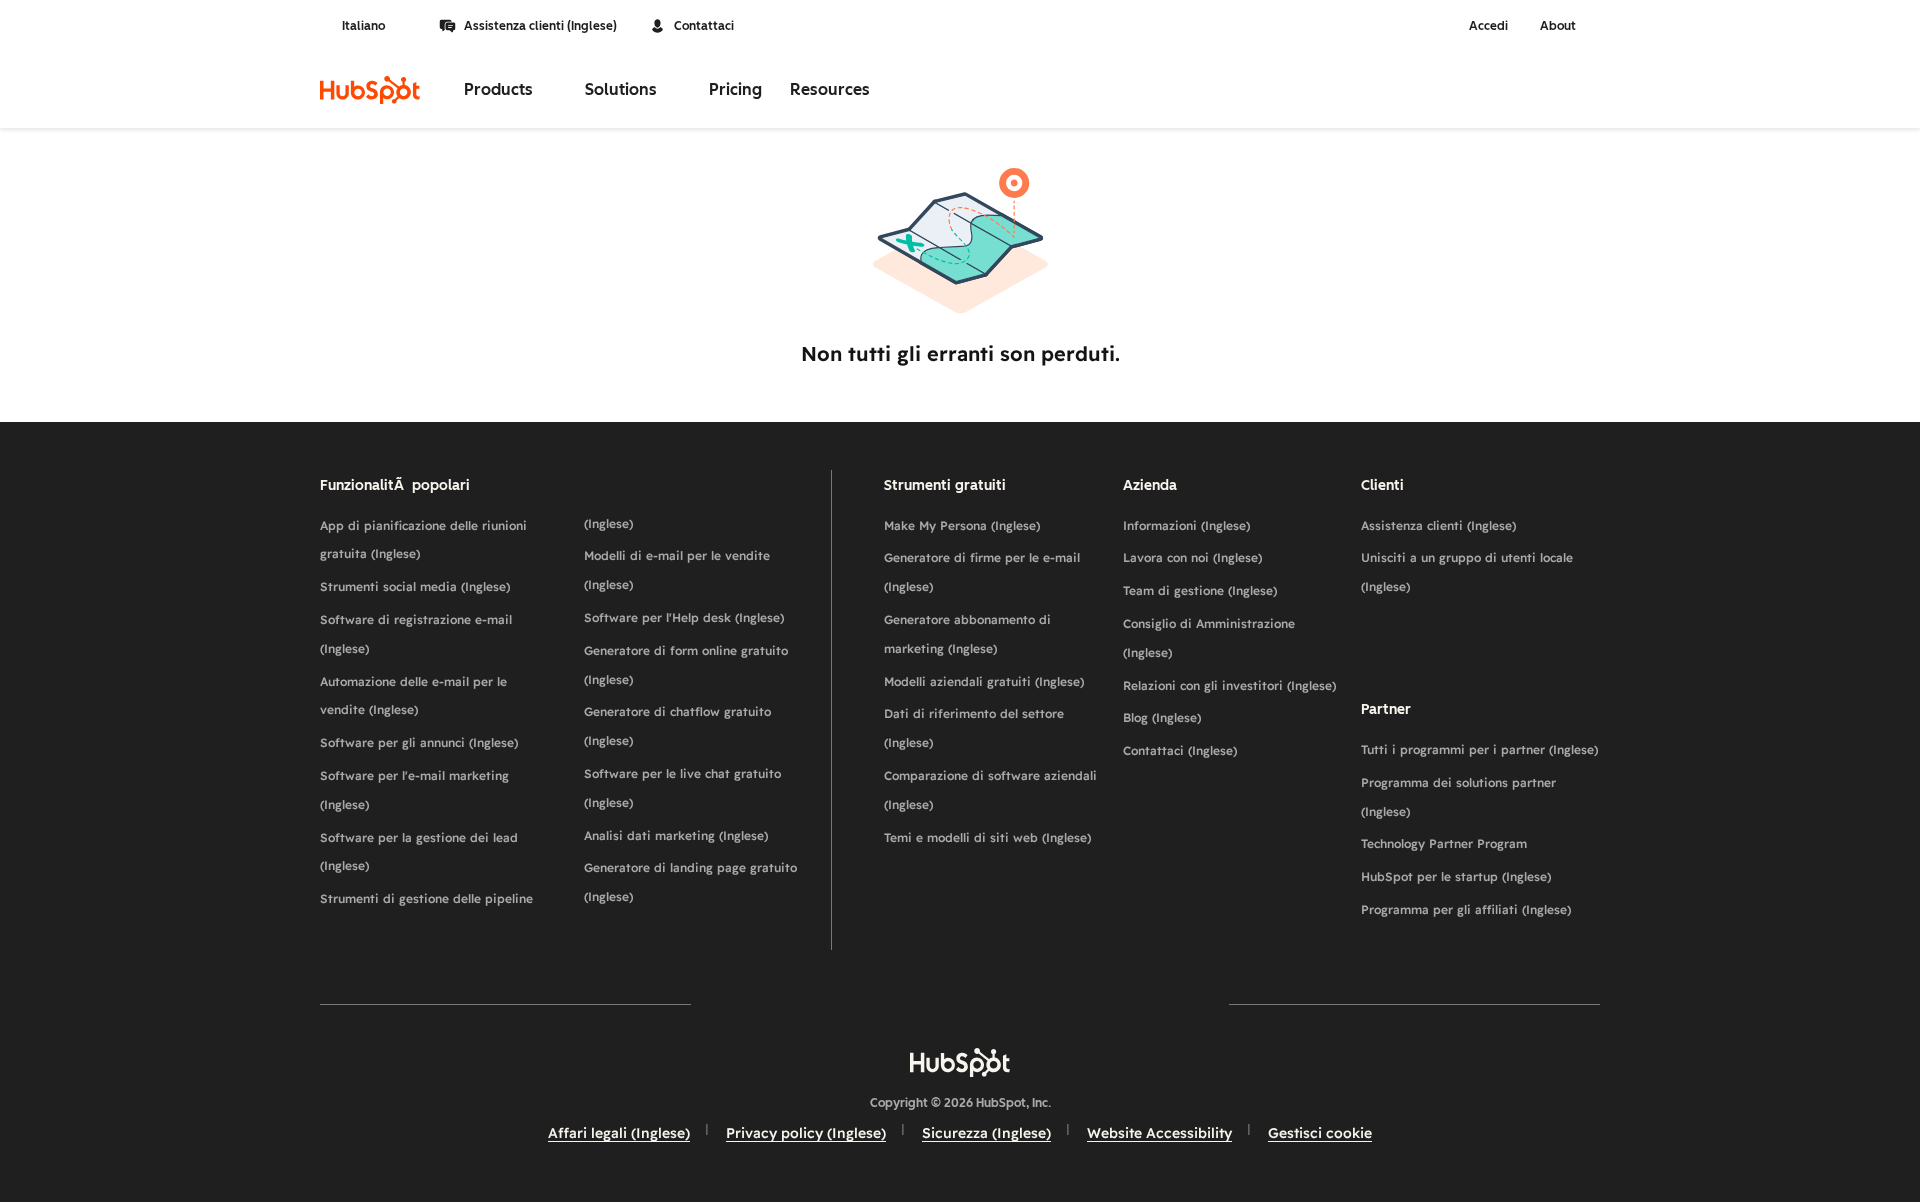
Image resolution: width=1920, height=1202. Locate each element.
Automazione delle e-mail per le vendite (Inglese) (413, 696)
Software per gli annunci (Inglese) (419, 742)
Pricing (735, 89)
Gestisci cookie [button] (1320, 1133)
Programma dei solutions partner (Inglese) (1458, 797)
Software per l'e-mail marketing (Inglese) (414, 790)
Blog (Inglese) (1162, 717)
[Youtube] (902, 1003)
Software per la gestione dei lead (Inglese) (419, 852)
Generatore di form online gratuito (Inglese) (686, 665)
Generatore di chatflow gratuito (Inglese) (677, 726)
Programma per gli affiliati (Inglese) (1466, 909)
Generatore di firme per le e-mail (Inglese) (982, 572)
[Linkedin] (1018, 1003)
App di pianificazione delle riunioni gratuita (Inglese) (423, 540)
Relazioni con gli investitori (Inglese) (1229, 685)
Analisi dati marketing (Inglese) (676, 835)
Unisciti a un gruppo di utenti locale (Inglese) (1467, 572)
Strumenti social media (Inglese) (415, 586)
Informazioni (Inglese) (1186, 525)
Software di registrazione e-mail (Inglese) (416, 634)
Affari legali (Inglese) (619, 1133)
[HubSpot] (370, 90)
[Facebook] (786, 1003)
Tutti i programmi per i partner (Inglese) (1479, 749)
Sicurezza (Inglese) (986, 1133)
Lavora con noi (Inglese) (1192, 557)
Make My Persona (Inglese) (962, 525)
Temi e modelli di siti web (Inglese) (987, 837)
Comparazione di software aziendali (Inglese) (990, 790)
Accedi (1488, 26)
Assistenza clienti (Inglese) (540, 26)
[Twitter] (960, 1003)
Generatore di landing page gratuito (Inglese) (690, 882)
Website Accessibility (1159, 1133)
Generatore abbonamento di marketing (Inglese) (967, 634)
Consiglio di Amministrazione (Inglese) (1209, 638)
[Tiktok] (1134, 1003)
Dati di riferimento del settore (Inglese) (974, 728)
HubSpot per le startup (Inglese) (1456, 876)
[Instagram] (844, 1003)
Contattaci (704, 26)
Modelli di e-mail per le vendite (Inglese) (677, 570)
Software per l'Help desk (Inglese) (684, 617)
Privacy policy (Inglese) (806, 1133)
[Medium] (1076, 1003)
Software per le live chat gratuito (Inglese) (682, 788)
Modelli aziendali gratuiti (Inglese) (984, 681)
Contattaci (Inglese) (1180, 750)
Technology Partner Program (1444, 843)
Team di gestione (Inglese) (1200, 590)
